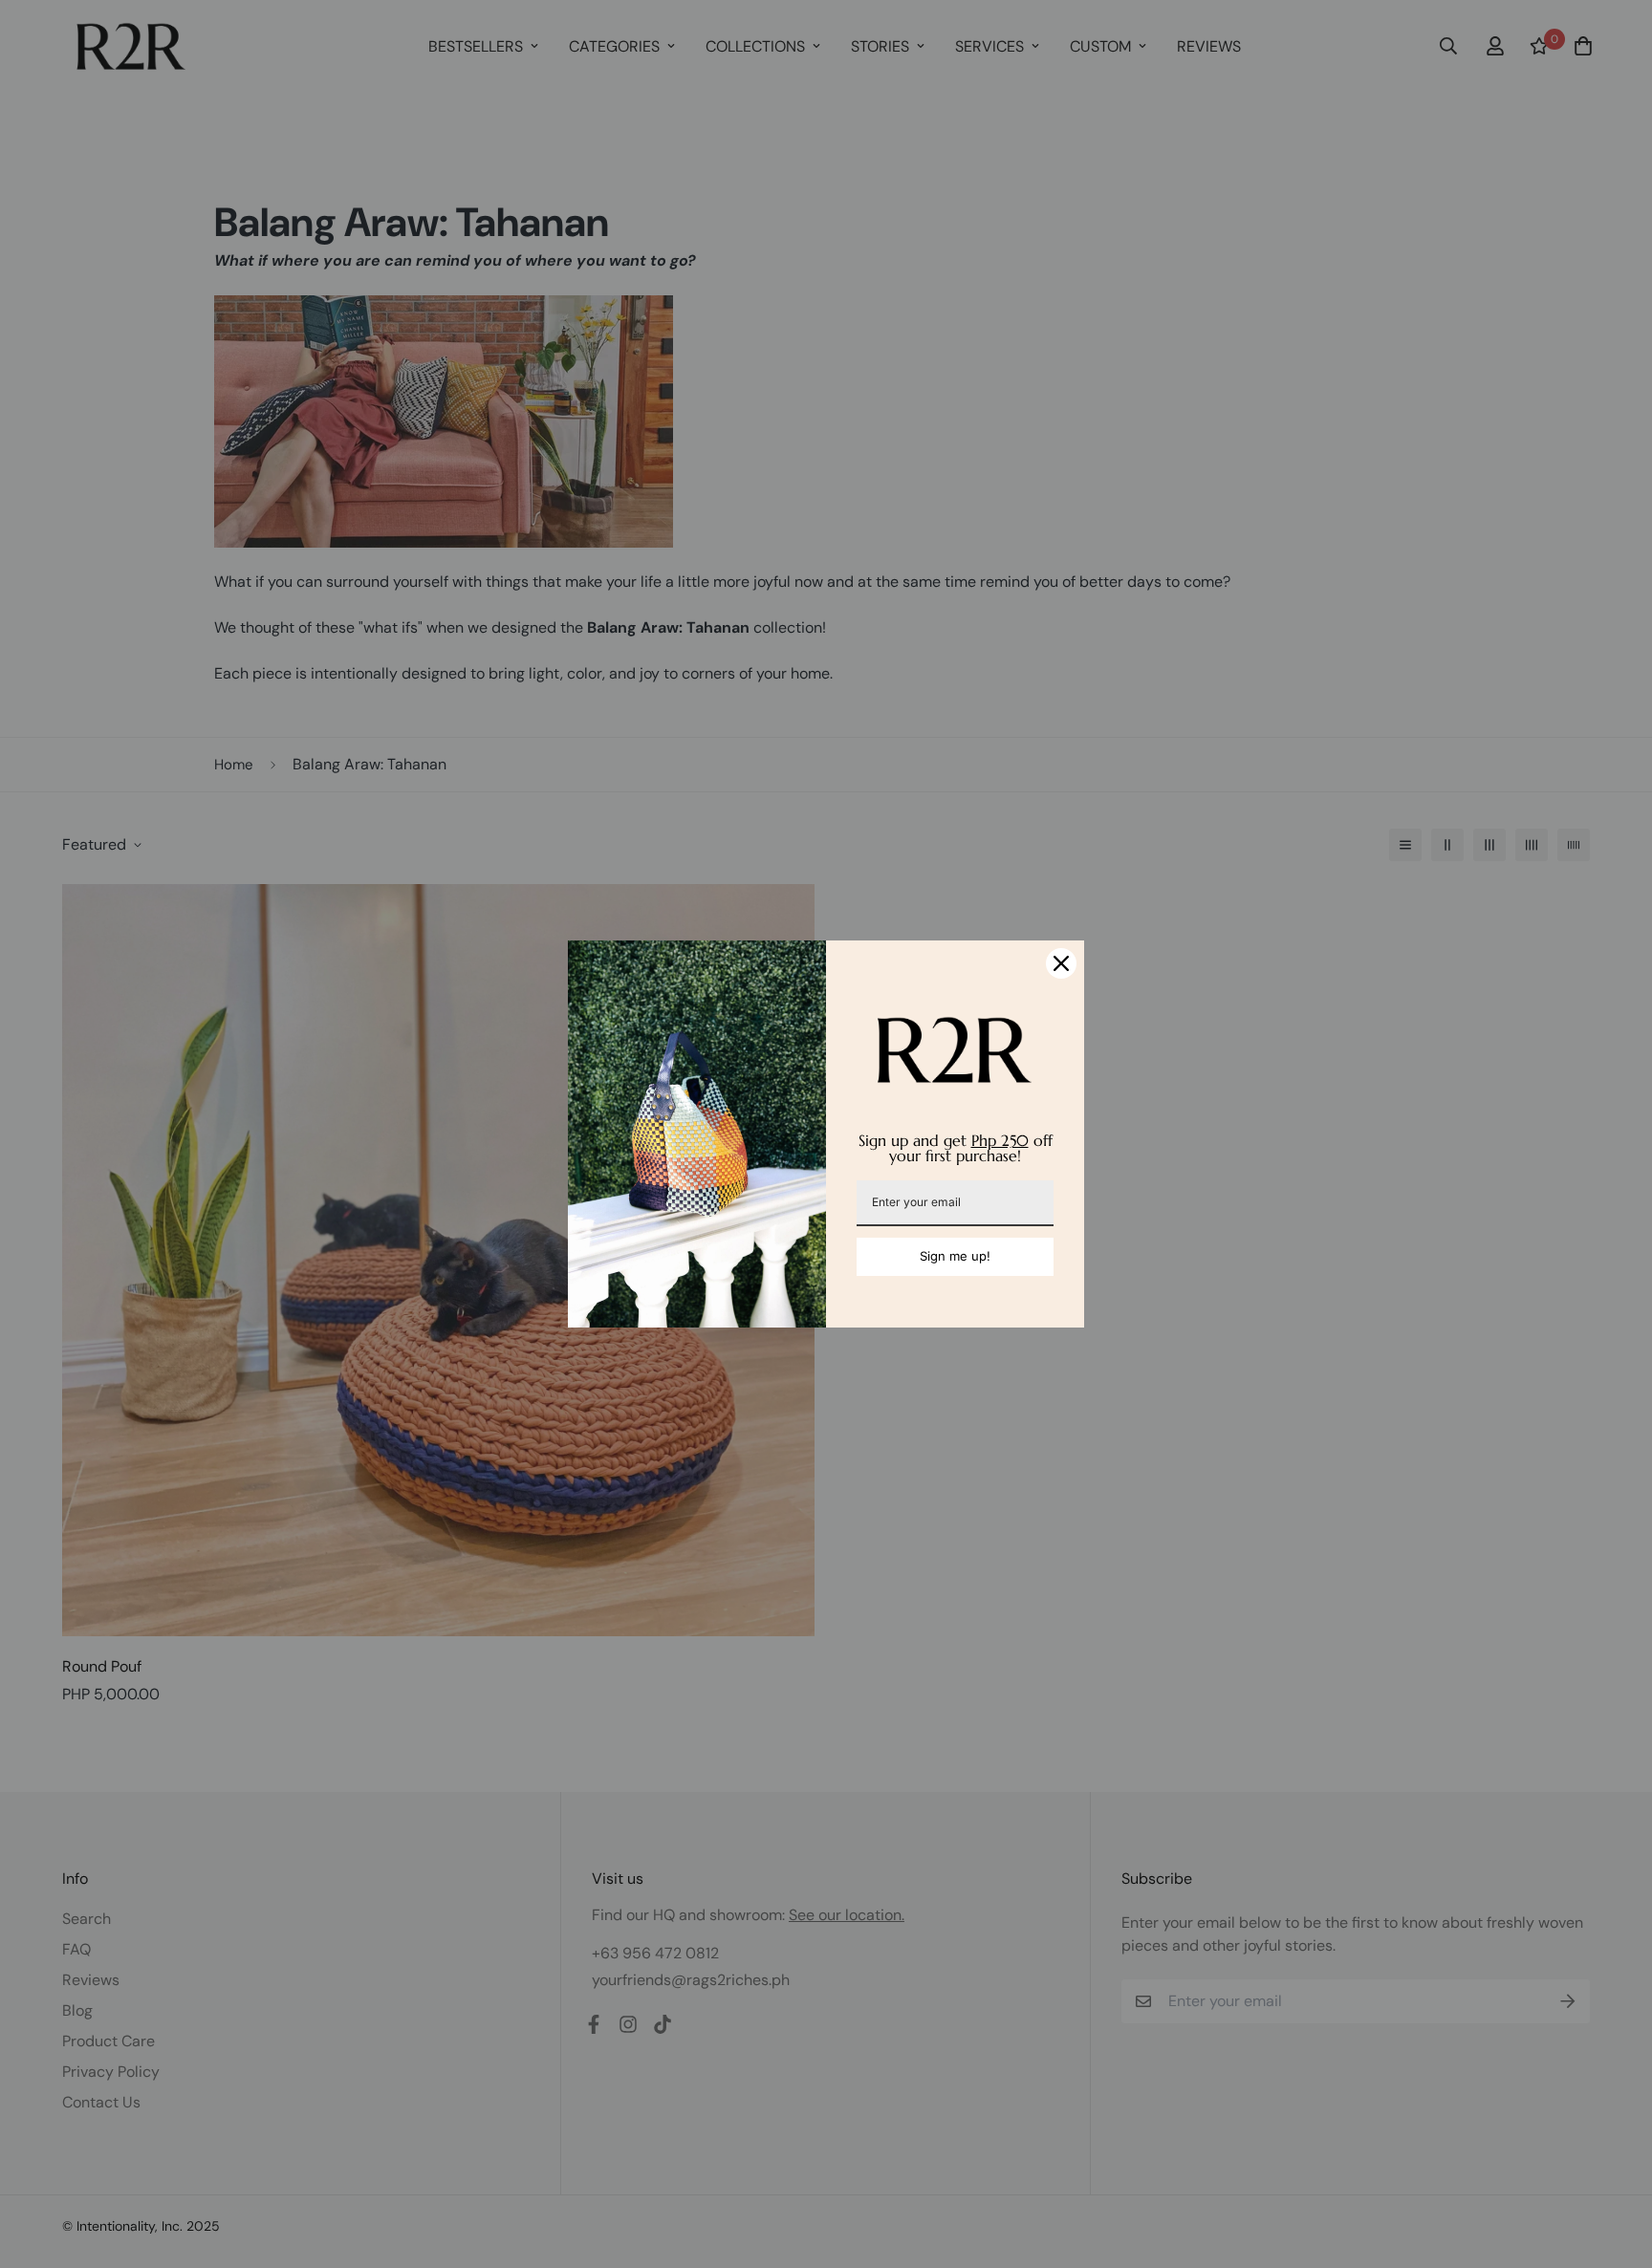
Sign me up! (955, 1256)
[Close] (1061, 963)
